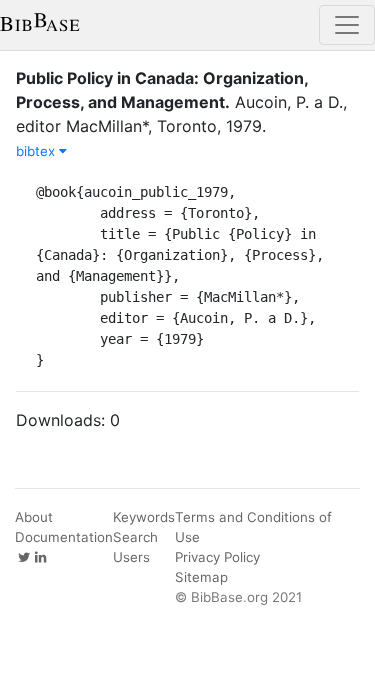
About (34, 517)
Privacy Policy (217, 557)
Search (135, 537)
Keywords (144, 517)
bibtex (37, 151)
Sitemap (201, 577)
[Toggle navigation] (347, 25)
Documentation (64, 537)
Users (131, 557)
